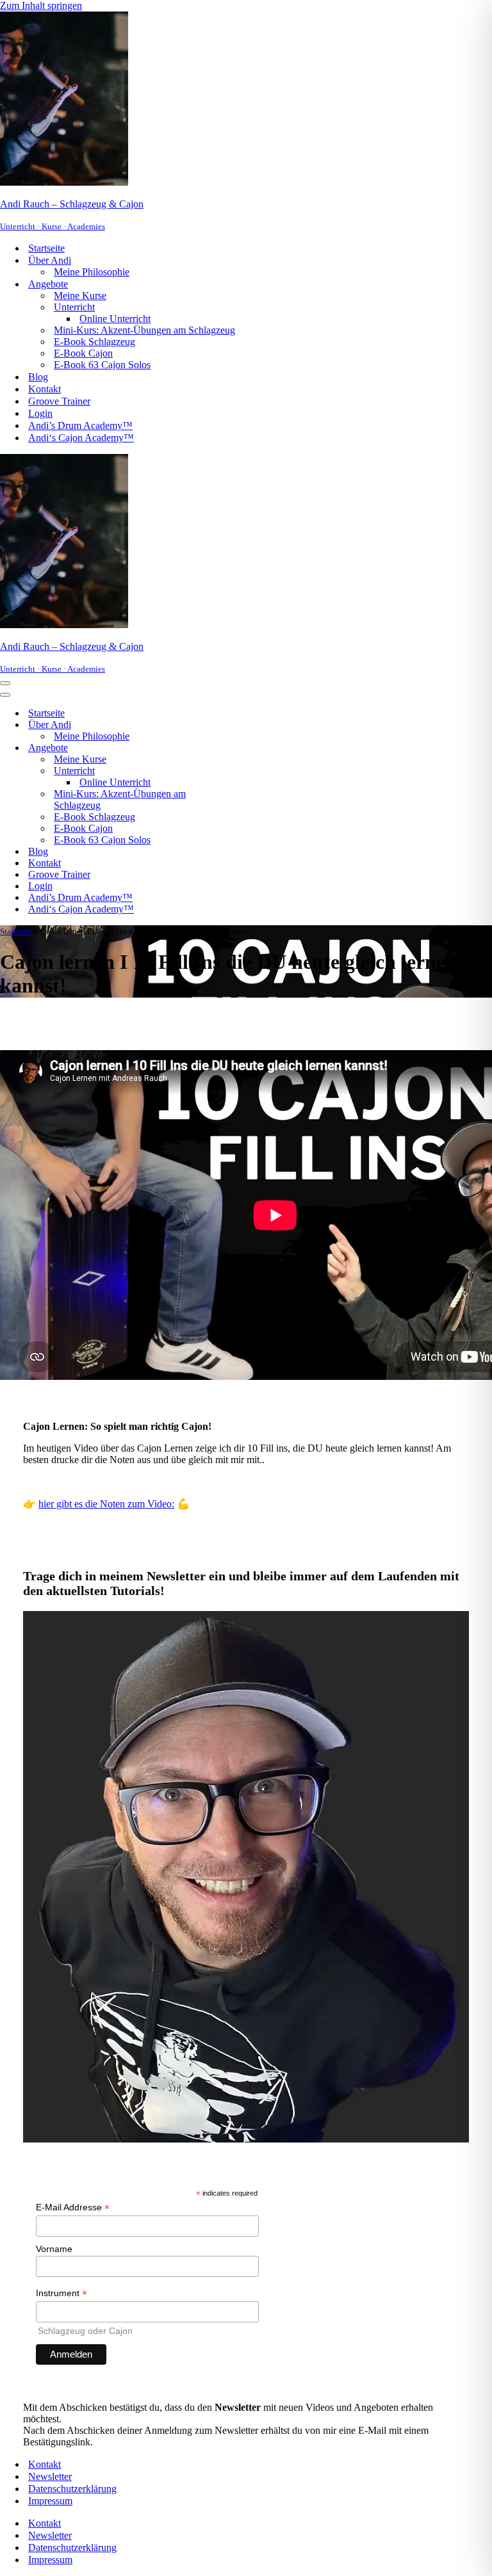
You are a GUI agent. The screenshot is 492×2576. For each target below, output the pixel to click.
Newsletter (50, 2476)
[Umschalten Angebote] (224, 748)
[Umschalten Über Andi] (224, 725)
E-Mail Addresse (73, 2207)
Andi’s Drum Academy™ (80, 425)
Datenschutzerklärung (72, 2489)
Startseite (46, 248)
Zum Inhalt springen (41, 5)
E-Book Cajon (83, 353)
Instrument (61, 2293)
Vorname (54, 2249)
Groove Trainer (59, 401)
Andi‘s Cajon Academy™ (81, 438)
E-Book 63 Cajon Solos (102, 365)
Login (40, 413)
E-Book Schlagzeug (94, 342)
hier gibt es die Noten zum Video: (106, 1504)
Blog (38, 377)
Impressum (50, 2501)
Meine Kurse (80, 296)
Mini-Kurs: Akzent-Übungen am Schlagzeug (144, 330)
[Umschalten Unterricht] (224, 771)
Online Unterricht (115, 319)
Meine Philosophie (92, 272)
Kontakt (45, 389)
